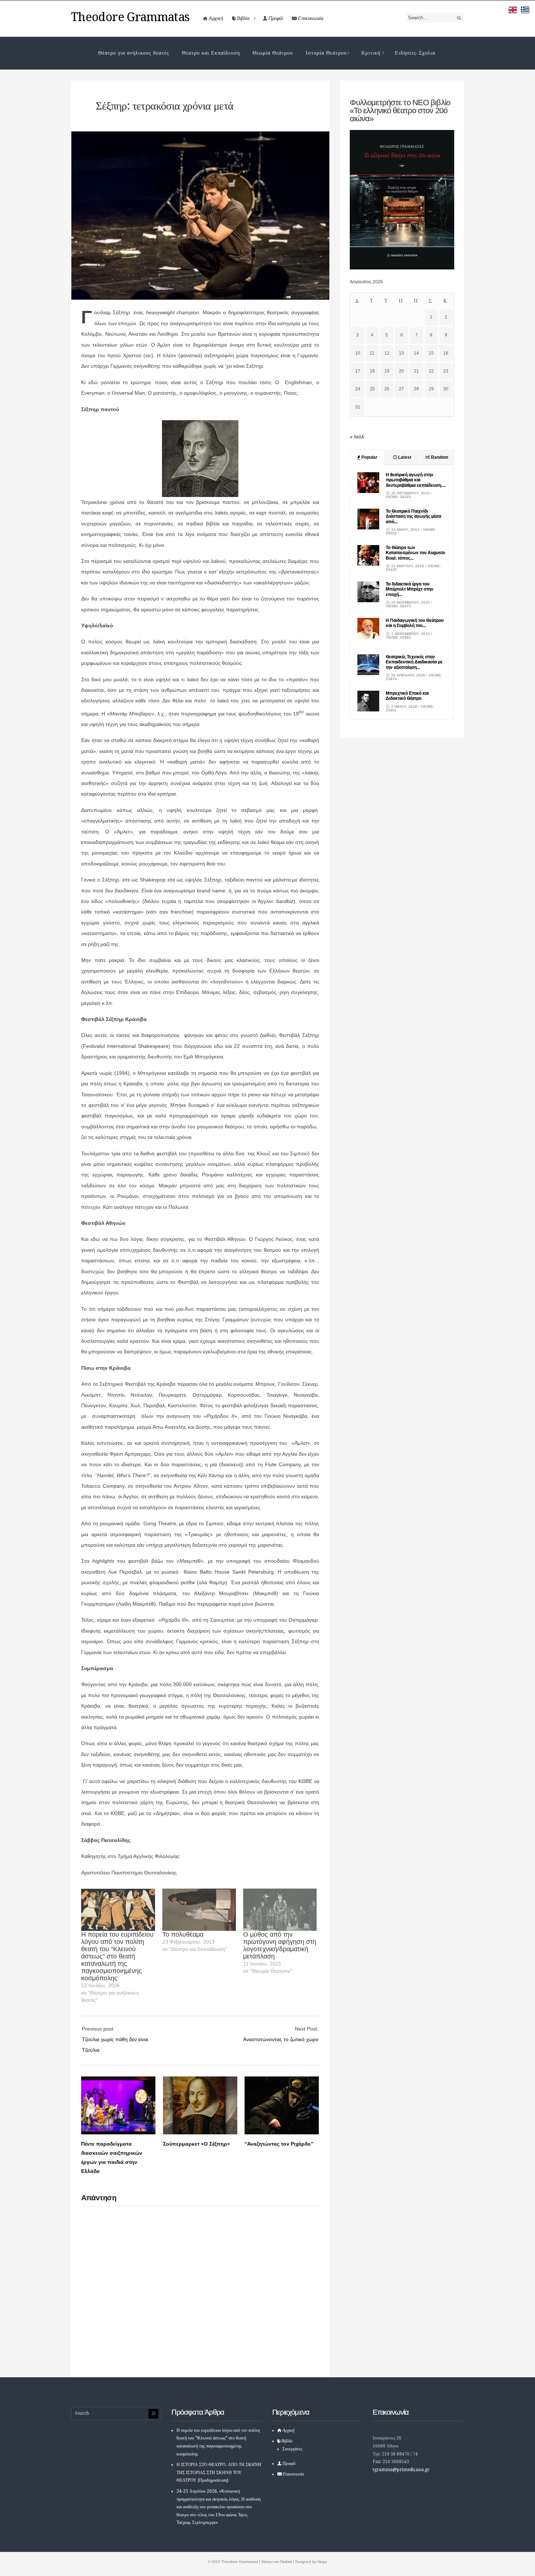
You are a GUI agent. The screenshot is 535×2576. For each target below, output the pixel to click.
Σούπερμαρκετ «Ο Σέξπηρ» (197, 2144)
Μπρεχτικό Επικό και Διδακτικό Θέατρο (407, 696)
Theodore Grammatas (130, 17)
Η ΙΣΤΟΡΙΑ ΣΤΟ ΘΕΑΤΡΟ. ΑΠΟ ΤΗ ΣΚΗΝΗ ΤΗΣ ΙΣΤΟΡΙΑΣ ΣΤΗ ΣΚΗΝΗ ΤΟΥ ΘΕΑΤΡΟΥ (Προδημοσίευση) (219, 2472)
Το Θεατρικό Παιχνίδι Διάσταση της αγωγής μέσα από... (413, 516)
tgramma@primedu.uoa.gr (401, 2470)
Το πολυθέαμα (183, 1934)
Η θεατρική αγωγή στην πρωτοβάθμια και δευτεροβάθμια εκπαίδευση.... (416, 480)
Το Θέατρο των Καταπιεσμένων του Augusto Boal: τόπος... (415, 553)
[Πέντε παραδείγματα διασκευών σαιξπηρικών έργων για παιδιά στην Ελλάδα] (118, 2133)
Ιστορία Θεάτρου (326, 53)
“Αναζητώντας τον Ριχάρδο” (279, 2144)
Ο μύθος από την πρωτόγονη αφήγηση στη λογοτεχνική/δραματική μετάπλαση (280, 1945)
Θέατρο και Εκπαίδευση (211, 53)
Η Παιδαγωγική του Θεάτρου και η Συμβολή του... (415, 623)
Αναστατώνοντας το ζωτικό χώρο (281, 2039)
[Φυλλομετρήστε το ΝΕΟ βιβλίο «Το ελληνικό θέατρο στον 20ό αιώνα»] (402, 268)
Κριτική (371, 53)
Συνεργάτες (292, 2449)
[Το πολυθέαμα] (199, 1910)
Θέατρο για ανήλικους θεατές (134, 53)
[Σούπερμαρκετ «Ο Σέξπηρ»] (200, 2133)
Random (439, 457)
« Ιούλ (357, 437)
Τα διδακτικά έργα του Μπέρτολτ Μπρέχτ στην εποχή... (410, 589)
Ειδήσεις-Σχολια (415, 53)
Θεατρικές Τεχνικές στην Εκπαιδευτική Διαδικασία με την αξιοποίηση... (414, 662)
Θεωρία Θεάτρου (273, 53)
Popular (369, 457)
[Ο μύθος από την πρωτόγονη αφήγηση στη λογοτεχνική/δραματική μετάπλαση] (280, 1910)
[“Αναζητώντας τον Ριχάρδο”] (282, 2133)
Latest (404, 457)
